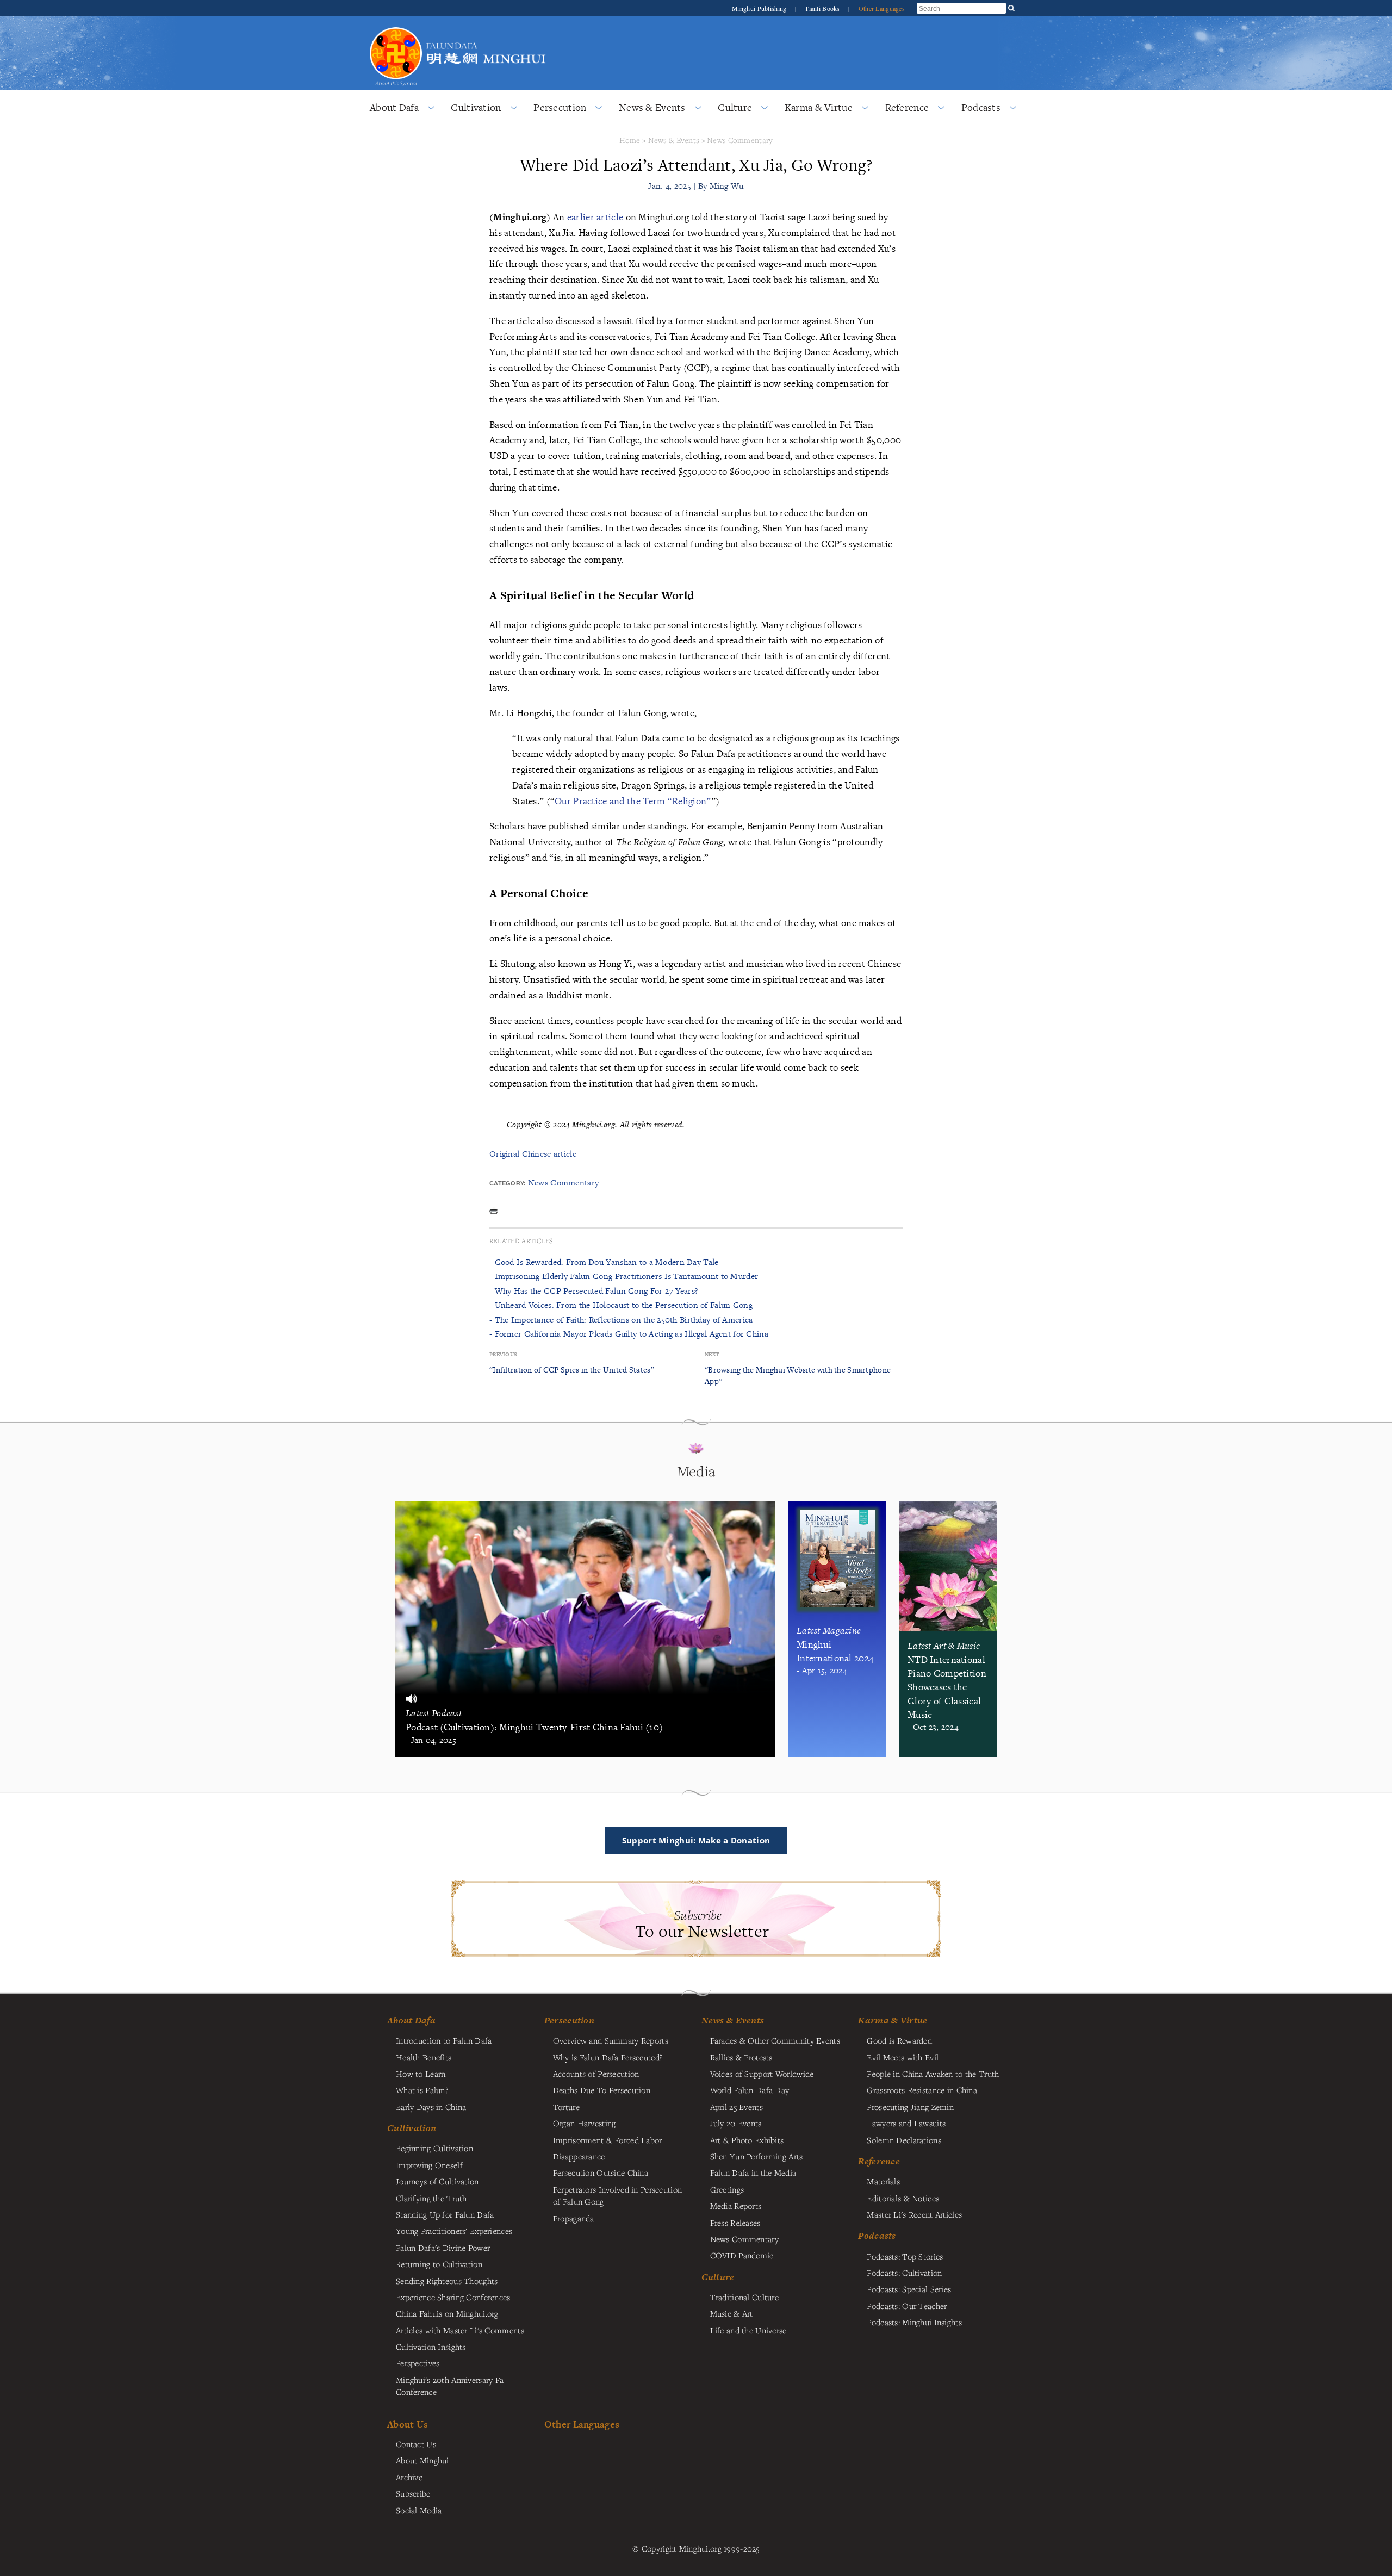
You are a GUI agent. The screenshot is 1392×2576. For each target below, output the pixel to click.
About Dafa (394, 107)
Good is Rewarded (899, 2040)
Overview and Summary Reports (611, 2040)
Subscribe (413, 2493)
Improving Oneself (429, 2165)
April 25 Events (737, 2107)
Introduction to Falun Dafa (444, 2040)
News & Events (652, 107)
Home (630, 140)
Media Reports (736, 2206)
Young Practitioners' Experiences (454, 2231)
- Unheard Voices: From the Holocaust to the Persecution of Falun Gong (621, 1305)
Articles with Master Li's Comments (460, 2330)
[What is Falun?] (396, 26)
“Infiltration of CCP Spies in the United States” (572, 1370)
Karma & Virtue (819, 107)
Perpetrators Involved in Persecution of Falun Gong (617, 2195)
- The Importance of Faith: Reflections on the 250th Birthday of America (621, 1320)
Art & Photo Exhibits (747, 2140)
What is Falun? (422, 2090)
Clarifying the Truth (431, 2198)
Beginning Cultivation (434, 2148)
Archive (409, 2477)
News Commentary (740, 140)
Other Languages (882, 8)
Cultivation (476, 107)
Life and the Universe (748, 2330)
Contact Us (416, 2444)
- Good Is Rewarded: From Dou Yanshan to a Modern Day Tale (604, 1262)
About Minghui (422, 2460)
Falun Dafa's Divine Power (443, 2248)
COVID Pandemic (742, 2255)
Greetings (727, 2189)
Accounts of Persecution (596, 2074)
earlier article (595, 217)
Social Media (419, 2510)
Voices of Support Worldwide (762, 2074)
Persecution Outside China (601, 2172)
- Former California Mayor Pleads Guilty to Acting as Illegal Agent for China (629, 1334)
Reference (907, 107)
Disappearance (579, 2156)
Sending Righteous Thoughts (447, 2281)
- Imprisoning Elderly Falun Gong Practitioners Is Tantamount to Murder (624, 1276)
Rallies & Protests (741, 2057)
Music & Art (732, 2313)
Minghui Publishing (760, 8)
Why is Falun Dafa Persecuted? (608, 2057)
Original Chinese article (533, 1154)
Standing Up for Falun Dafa (445, 2214)
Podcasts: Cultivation (904, 2273)
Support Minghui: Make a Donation (696, 1840)
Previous (503, 1354)
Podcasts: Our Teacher (907, 2306)
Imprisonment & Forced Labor (608, 2140)
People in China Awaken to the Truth (933, 2074)
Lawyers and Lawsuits (906, 2123)
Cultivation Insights (431, 2347)
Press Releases (735, 2223)
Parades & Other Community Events (775, 2040)
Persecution (560, 107)
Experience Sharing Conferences (453, 2297)
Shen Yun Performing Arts (757, 2156)
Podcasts (981, 107)
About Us (408, 2424)
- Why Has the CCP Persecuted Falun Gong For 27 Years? (594, 1291)
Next (712, 1354)
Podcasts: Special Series (909, 2289)
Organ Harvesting (585, 2123)
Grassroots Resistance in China (922, 2090)
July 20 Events (736, 2123)
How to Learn (421, 2074)
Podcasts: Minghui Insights (914, 2322)
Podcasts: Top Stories (905, 2256)
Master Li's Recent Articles (914, 2214)
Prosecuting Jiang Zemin (910, 2107)
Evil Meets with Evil (903, 2057)
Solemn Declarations (904, 2140)
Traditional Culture (744, 2297)
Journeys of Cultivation (437, 2181)
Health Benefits (424, 2057)
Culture (735, 107)
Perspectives (418, 2363)
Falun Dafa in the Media (753, 2172)
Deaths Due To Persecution (602, 2090)
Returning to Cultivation (439, 2264)
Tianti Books (823, 8)
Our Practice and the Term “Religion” (633, 801)
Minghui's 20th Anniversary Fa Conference (450, 2386)
